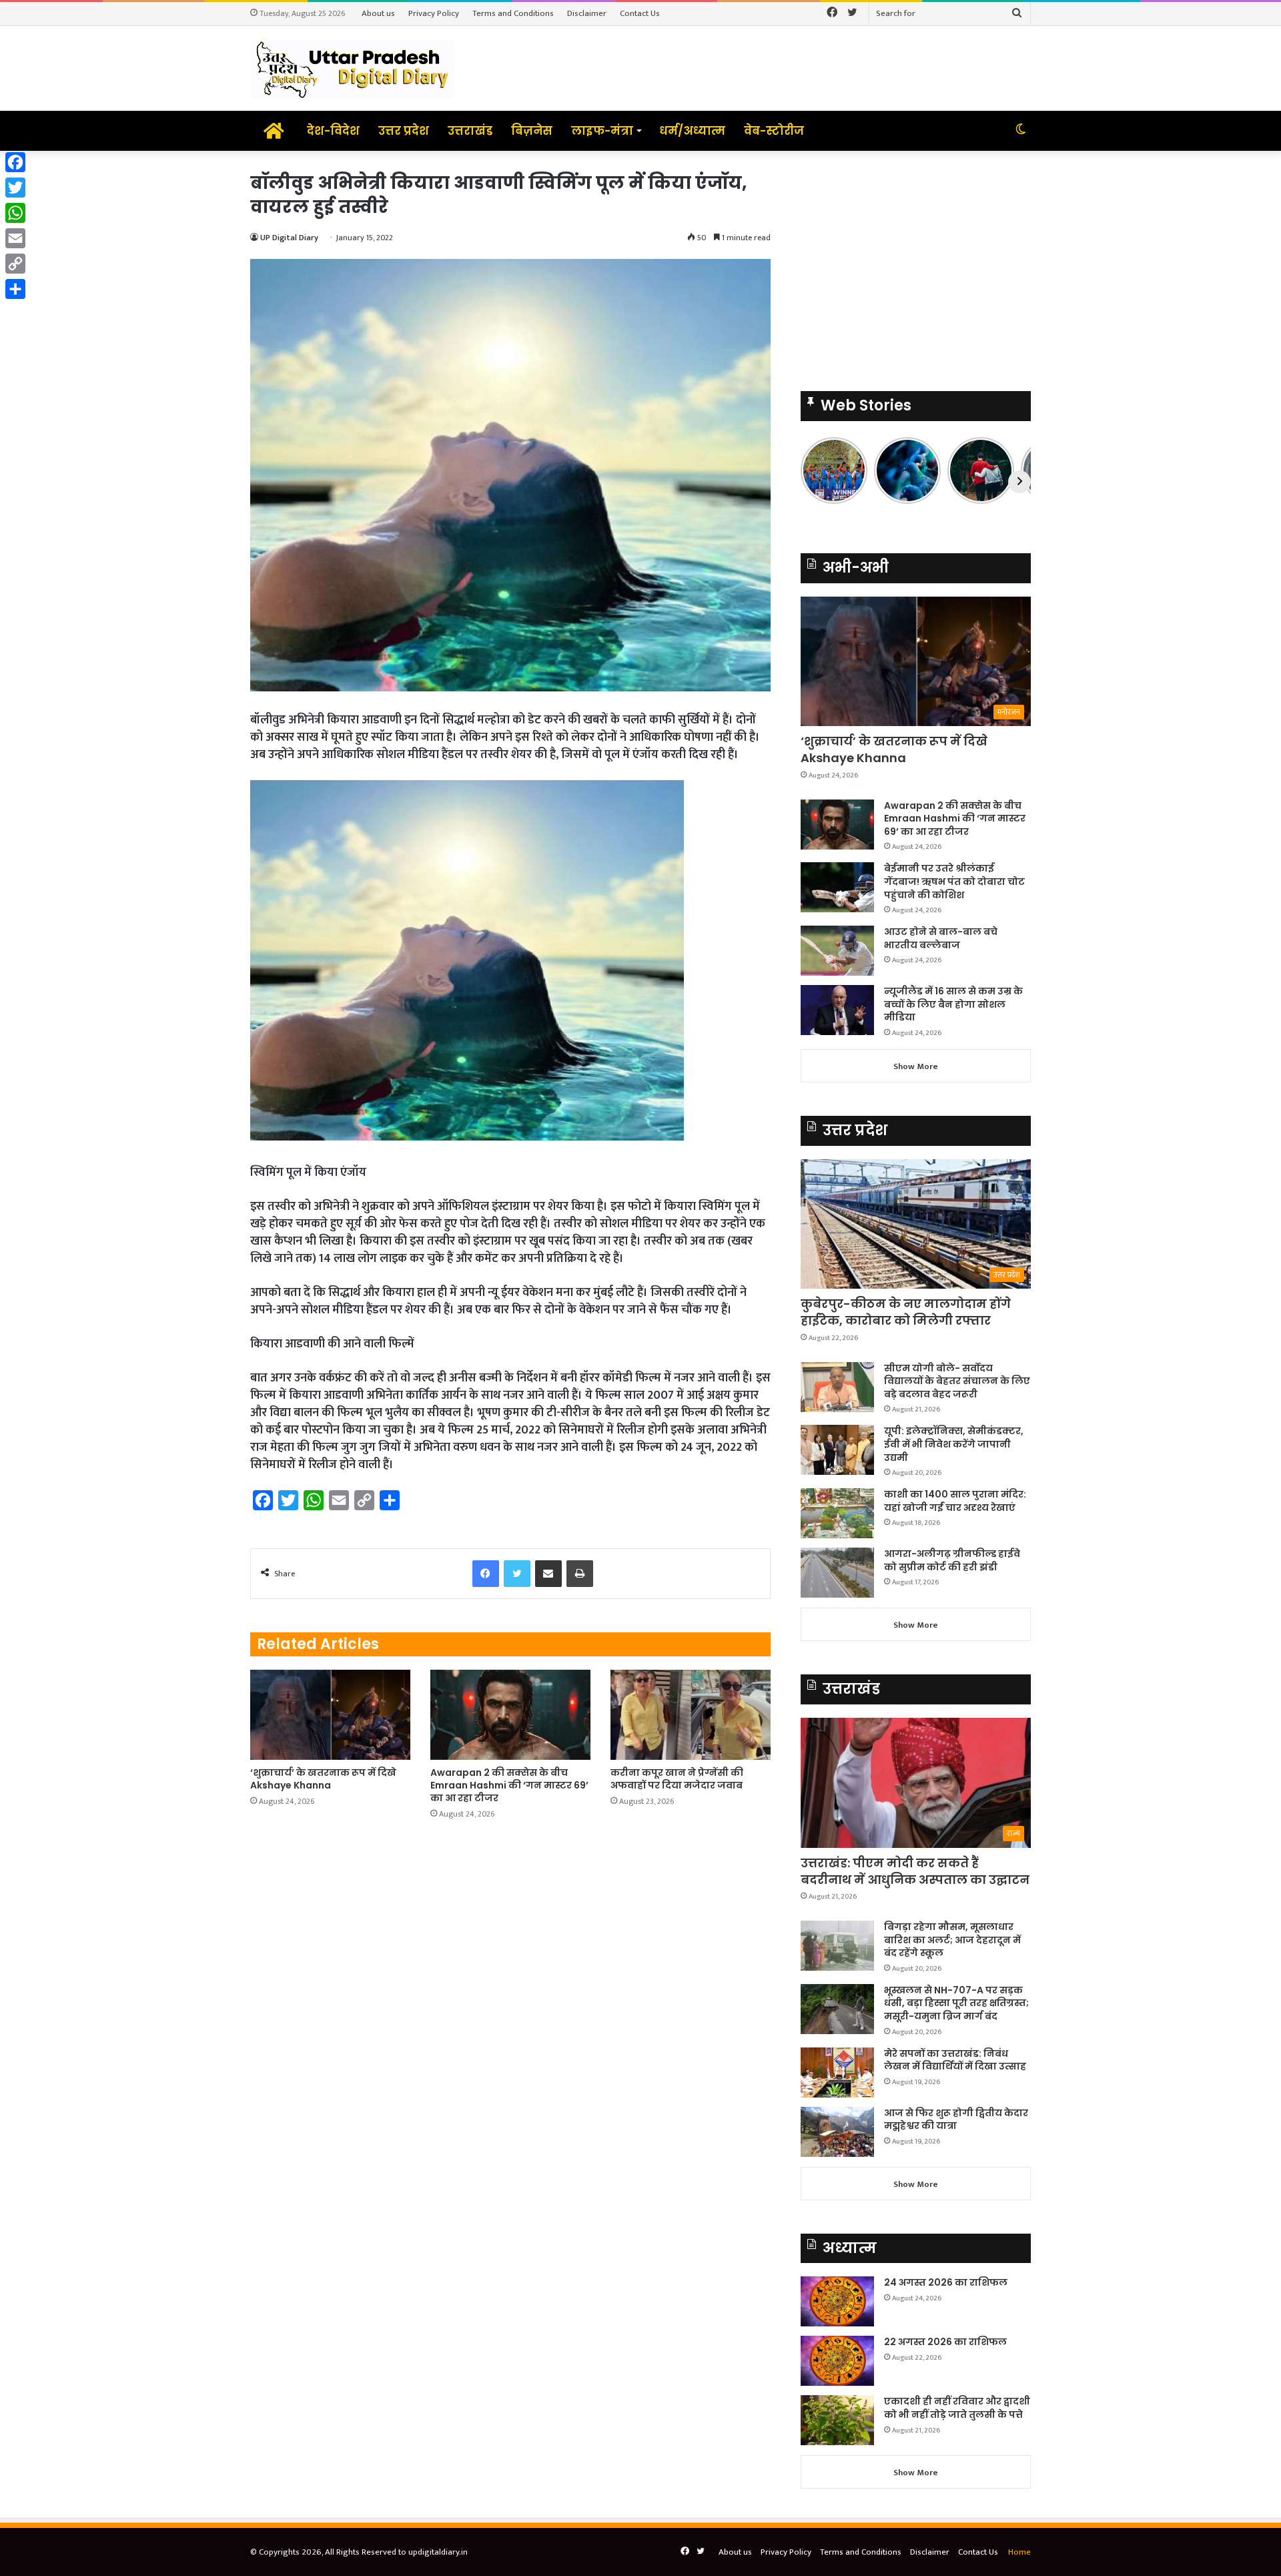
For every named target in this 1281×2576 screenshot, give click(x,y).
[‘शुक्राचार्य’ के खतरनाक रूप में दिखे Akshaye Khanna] (330, 1715)
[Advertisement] (916, 264)
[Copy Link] (15, 264)
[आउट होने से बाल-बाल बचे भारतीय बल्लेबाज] (837, 951)
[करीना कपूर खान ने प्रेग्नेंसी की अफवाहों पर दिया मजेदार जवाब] (691, 1715)
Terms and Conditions (513, 13)
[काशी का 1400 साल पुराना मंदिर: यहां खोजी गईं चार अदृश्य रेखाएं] (837, 1513)
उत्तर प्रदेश (404, 131)
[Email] (15, 238)
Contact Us (640, 13)
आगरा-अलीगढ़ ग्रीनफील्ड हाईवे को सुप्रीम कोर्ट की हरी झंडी (952, 1560)
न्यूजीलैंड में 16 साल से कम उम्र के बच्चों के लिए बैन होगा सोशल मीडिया (953, 1004)
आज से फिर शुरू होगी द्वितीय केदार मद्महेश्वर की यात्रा (956, 2120)
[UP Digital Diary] (352, 68)
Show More (916, 1066)
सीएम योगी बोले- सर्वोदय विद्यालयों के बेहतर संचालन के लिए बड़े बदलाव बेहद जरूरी (957, 1381)
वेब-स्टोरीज (774, 131)
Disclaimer (587, 13)
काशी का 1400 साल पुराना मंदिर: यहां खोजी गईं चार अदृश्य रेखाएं (955, 1501)
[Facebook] (15, 162)
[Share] (15, 289)
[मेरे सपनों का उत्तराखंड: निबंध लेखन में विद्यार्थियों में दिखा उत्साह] (837, 2072)
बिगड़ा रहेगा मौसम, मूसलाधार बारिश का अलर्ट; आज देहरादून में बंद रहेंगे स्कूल (952, 1940)
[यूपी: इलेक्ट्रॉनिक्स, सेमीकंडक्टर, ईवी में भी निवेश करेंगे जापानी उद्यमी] (837, 1450)
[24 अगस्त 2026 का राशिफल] (837, 2301)
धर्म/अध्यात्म (692, 131)
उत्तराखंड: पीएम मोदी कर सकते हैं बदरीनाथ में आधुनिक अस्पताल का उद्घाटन (915, 1871)
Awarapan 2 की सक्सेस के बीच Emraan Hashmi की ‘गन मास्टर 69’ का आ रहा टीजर (509, 1785)
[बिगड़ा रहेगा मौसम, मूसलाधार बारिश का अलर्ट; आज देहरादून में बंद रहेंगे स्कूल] (837, 1946)
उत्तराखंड (470, 131)
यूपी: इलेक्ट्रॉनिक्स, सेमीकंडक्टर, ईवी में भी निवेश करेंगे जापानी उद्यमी (954, 1444)
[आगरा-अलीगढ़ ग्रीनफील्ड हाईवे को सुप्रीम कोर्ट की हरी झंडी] (837, 1573)
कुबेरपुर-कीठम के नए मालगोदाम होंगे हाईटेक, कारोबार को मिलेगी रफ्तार (906, 1312)
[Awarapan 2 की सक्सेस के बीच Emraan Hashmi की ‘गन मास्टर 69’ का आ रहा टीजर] (510, 1715)
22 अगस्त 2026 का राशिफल (945, 2342)
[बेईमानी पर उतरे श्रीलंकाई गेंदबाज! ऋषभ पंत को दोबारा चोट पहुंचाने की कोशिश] (837, 887)
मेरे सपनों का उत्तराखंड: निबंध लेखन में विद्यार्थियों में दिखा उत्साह (955, 2060)
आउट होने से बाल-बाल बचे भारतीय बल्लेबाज (941, 938)
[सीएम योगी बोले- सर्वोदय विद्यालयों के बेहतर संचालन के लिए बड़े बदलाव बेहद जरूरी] (837, 1387)
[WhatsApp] (15, 213)
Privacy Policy (434, 13)
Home (1019, 2552)
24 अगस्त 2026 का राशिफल (946, 2282)
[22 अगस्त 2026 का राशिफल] (837, 2361)
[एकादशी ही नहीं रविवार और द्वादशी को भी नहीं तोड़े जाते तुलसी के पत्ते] (837, 2420)
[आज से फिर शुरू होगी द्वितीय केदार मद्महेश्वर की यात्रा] (837, 2132)
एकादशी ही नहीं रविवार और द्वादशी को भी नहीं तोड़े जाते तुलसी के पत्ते (957, 2408)
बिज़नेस (532, 131)
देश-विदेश (333, 131)
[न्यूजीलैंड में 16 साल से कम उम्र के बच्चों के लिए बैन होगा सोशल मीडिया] (837, 1010)
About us (378, 13)
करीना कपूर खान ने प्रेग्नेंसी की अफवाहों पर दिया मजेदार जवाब (677, 1779)
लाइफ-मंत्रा (602, 131)
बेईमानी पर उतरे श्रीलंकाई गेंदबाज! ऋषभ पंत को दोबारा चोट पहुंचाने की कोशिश (954, 881)
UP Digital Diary (289, 238)
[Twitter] (15, 188)
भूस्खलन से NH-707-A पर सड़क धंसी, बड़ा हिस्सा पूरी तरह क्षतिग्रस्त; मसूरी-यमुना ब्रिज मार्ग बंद (956, 2003)
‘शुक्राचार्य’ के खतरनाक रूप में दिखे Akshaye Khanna (323, 1779)
